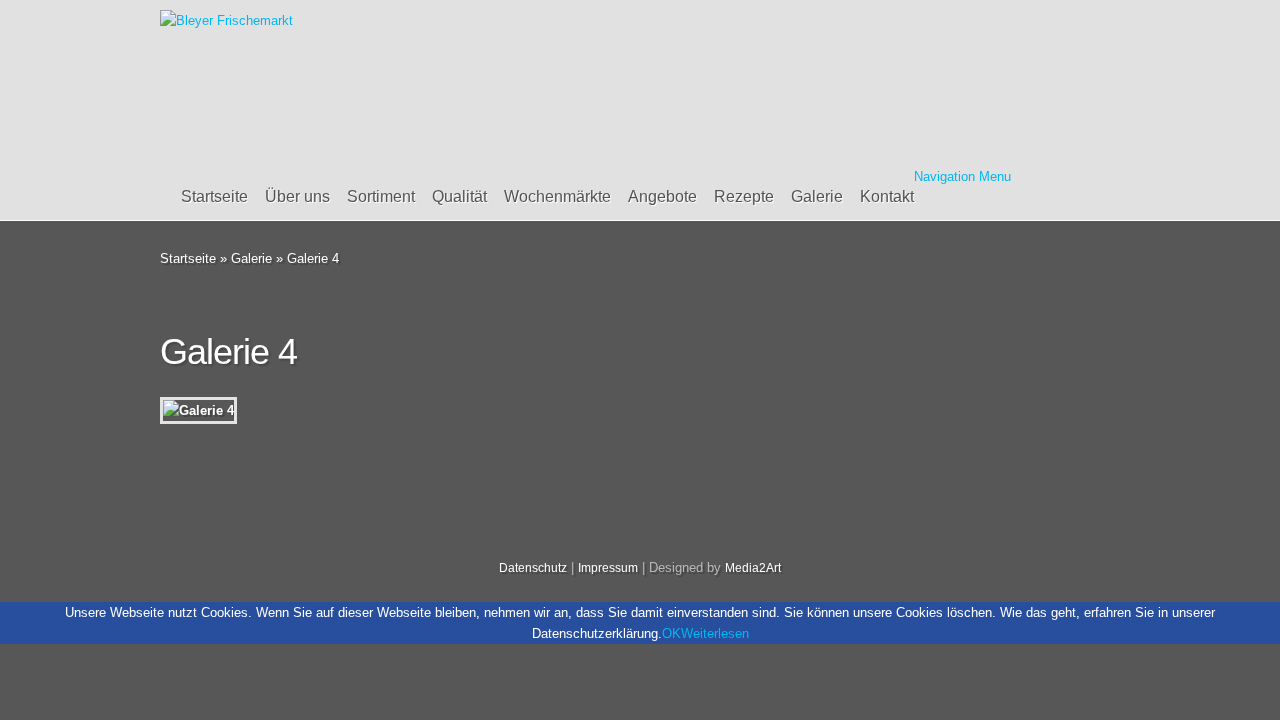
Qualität (459, 196)
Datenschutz (533, 568)
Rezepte (744, 196)
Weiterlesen (715, 633)
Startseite (214, 196)
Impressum (608, 568)
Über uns (297, 196)
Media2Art (753, 568)
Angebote (662, 196)
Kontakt (887, 196)
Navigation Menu (962, 176)
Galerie (817, 196)
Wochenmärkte (557, 196)
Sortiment (381, 196)
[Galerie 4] (198, 410)
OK (671, 633)
